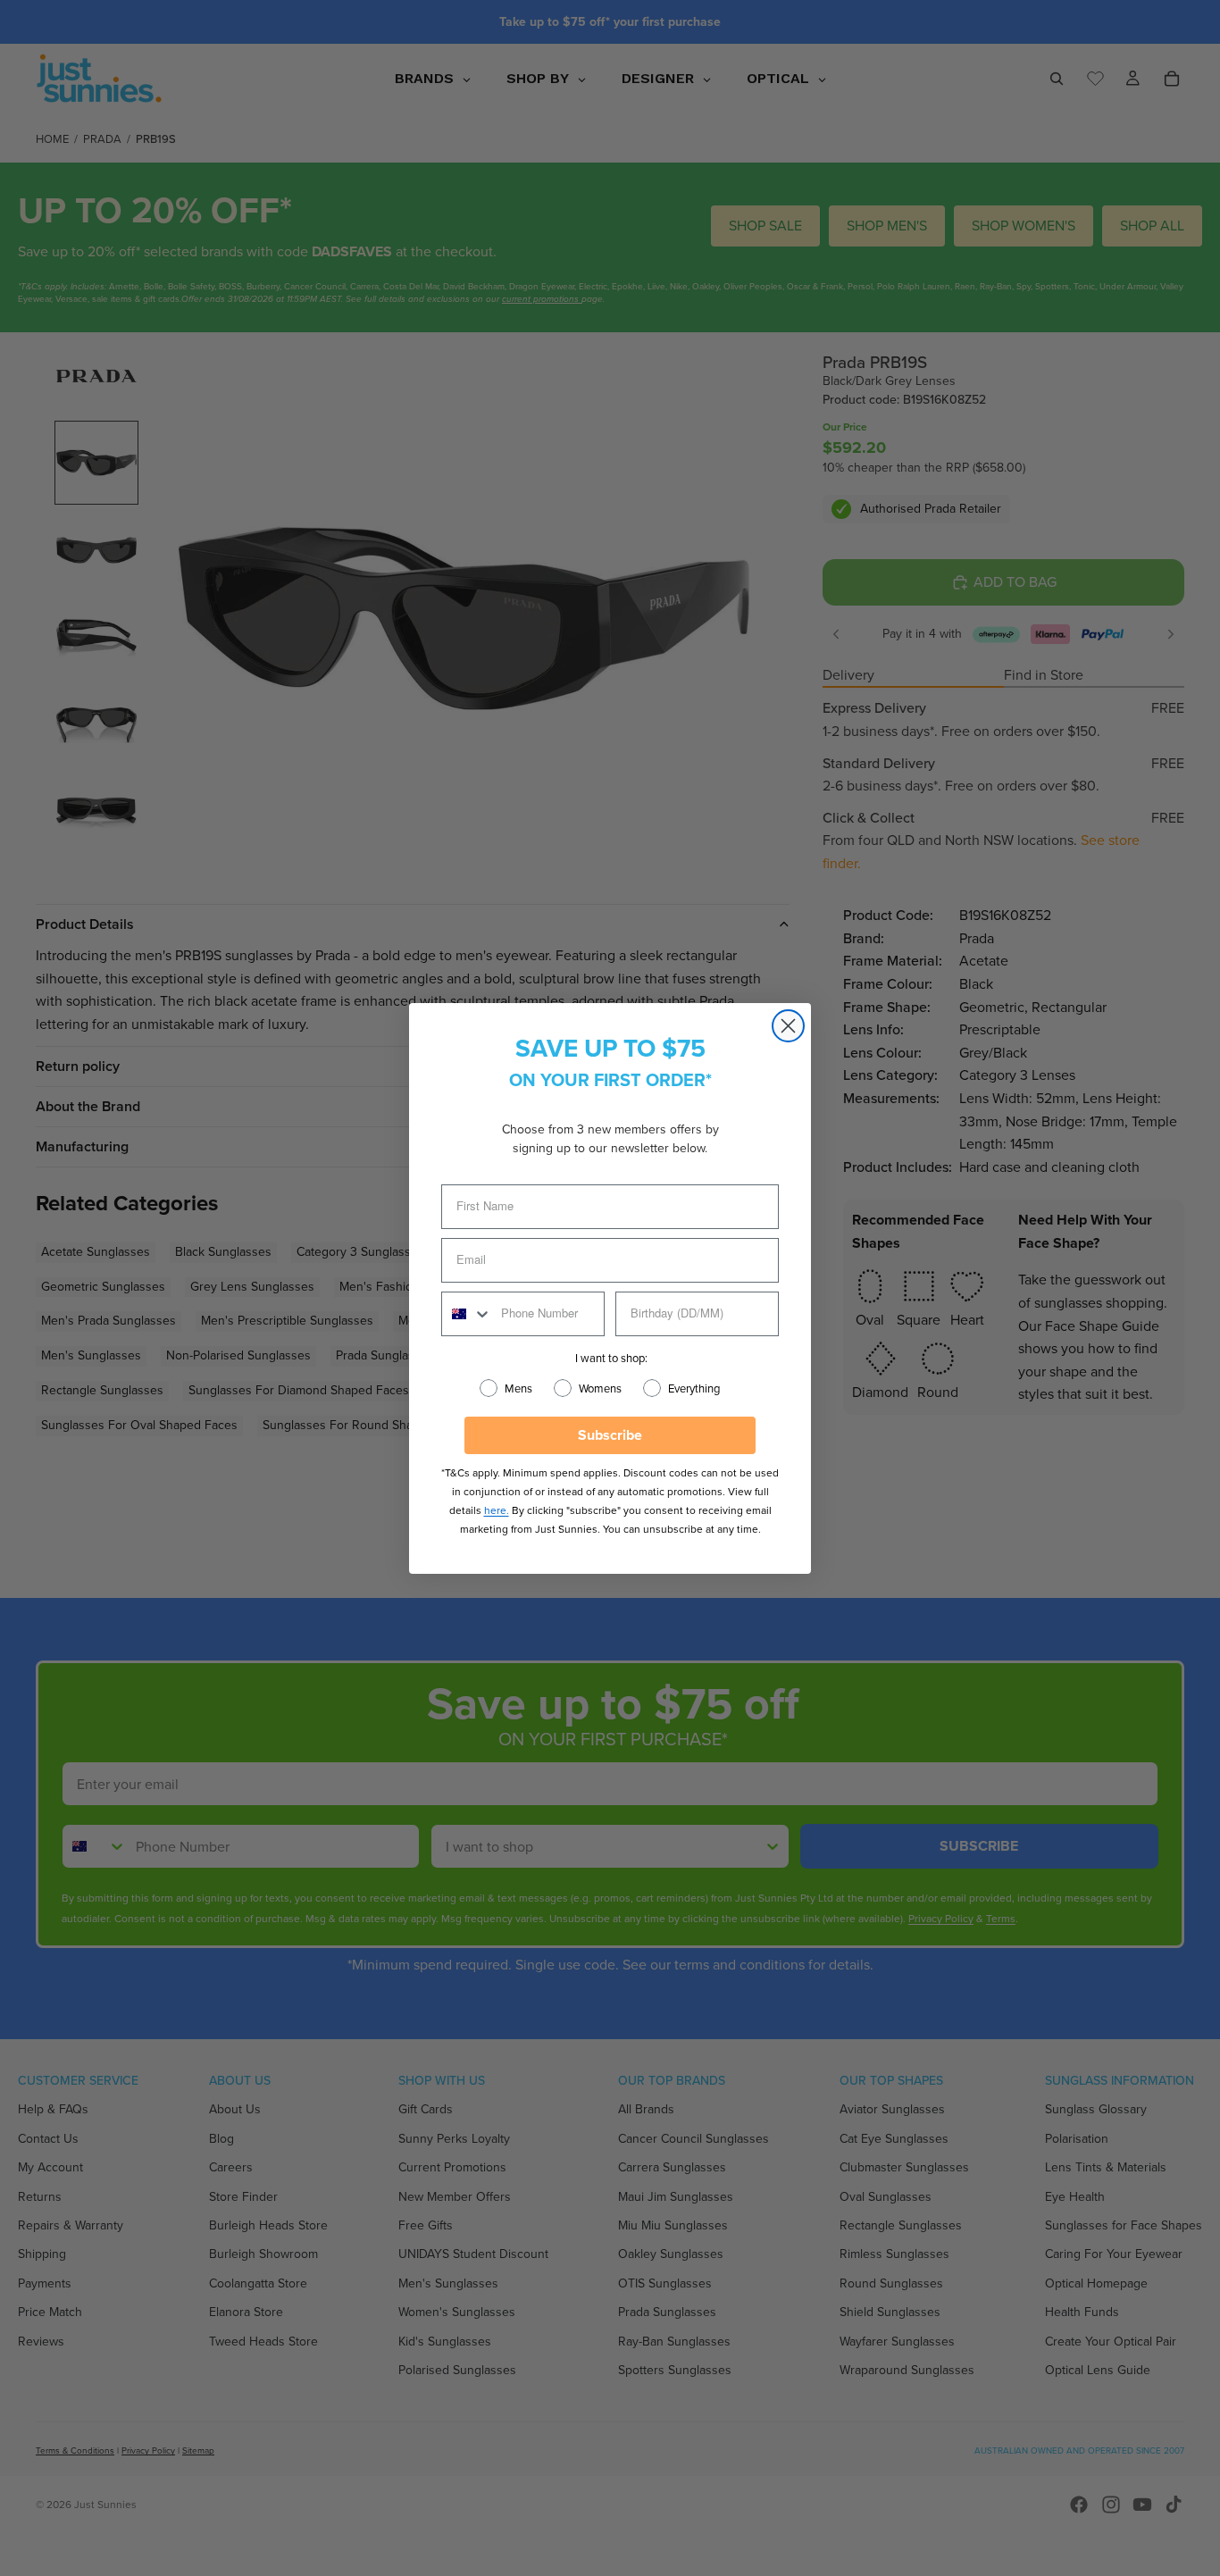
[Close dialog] (788, 1026)
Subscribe (610, 1435)
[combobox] (467, 1314)
